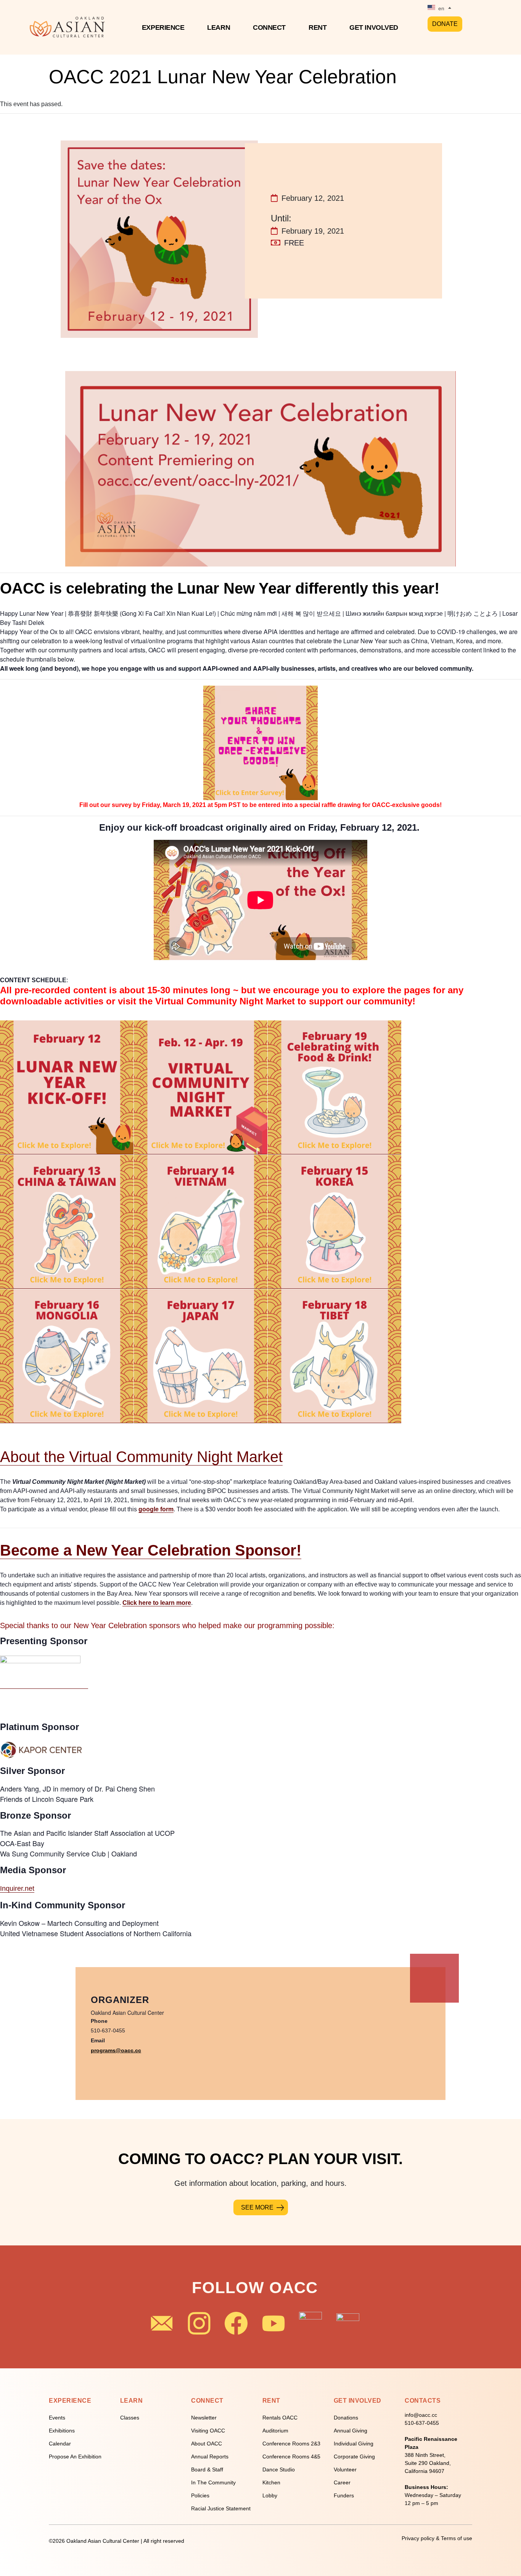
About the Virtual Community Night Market (141, 1457)
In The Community (213, 2482)
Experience (163, 27)
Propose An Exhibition (75, 2457)
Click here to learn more (157, 1603)
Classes (130, 2418)
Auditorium (275, 2431)
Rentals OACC (280, 2418)
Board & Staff (207, 2469)
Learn (219, 27)
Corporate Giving (354, 2457)
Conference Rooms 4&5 (291, 2457)
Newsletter (204, 2418)
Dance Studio (279, 2469)
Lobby (270, 2495)
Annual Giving (351, 2431)
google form (156, 1509)
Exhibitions (62, 2431)
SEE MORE (257, 2207)
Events (57, 2418)
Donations (346, 2418)
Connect (269, 27)
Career (342, 2482)
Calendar (60, 2444)
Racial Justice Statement (221, 2508)
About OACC (207, 2444)
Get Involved (374, 27)
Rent (318, 27)
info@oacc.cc (421, 2415)
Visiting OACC (208, 2431)
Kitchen (271, 2482)
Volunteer (345, 2469)
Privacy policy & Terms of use (437, 2538)
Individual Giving (354, 2444)
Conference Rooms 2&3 (291, 2444)
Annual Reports (210, 2457)
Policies (200, 2495)
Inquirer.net (17, 1888)
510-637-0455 (422, 2423)
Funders (344, 2495)
